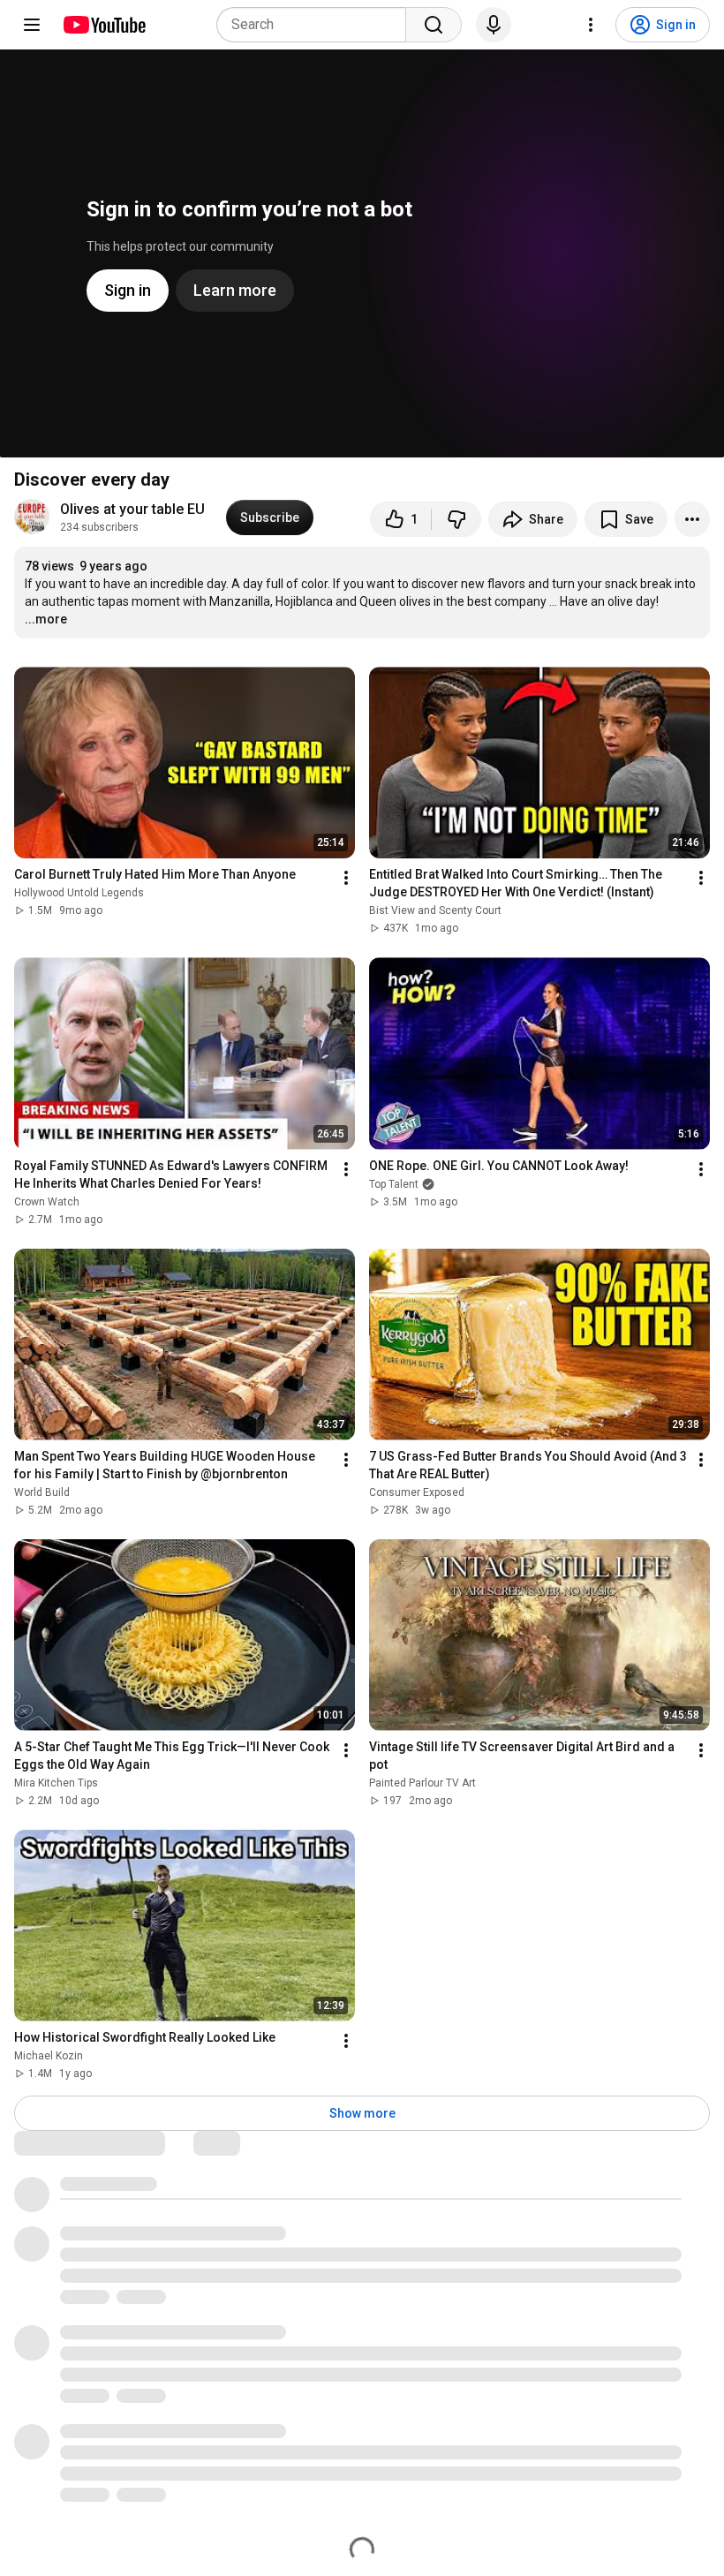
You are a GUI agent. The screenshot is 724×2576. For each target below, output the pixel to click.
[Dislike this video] (456, 519)
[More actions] (692, 519)
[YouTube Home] (104, 25)
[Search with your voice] (494, 25)
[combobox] (317, 25)
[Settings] (591, 25)
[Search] (434, 25)
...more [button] (46, 619)
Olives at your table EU (132, 509)
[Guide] (32, 25)
